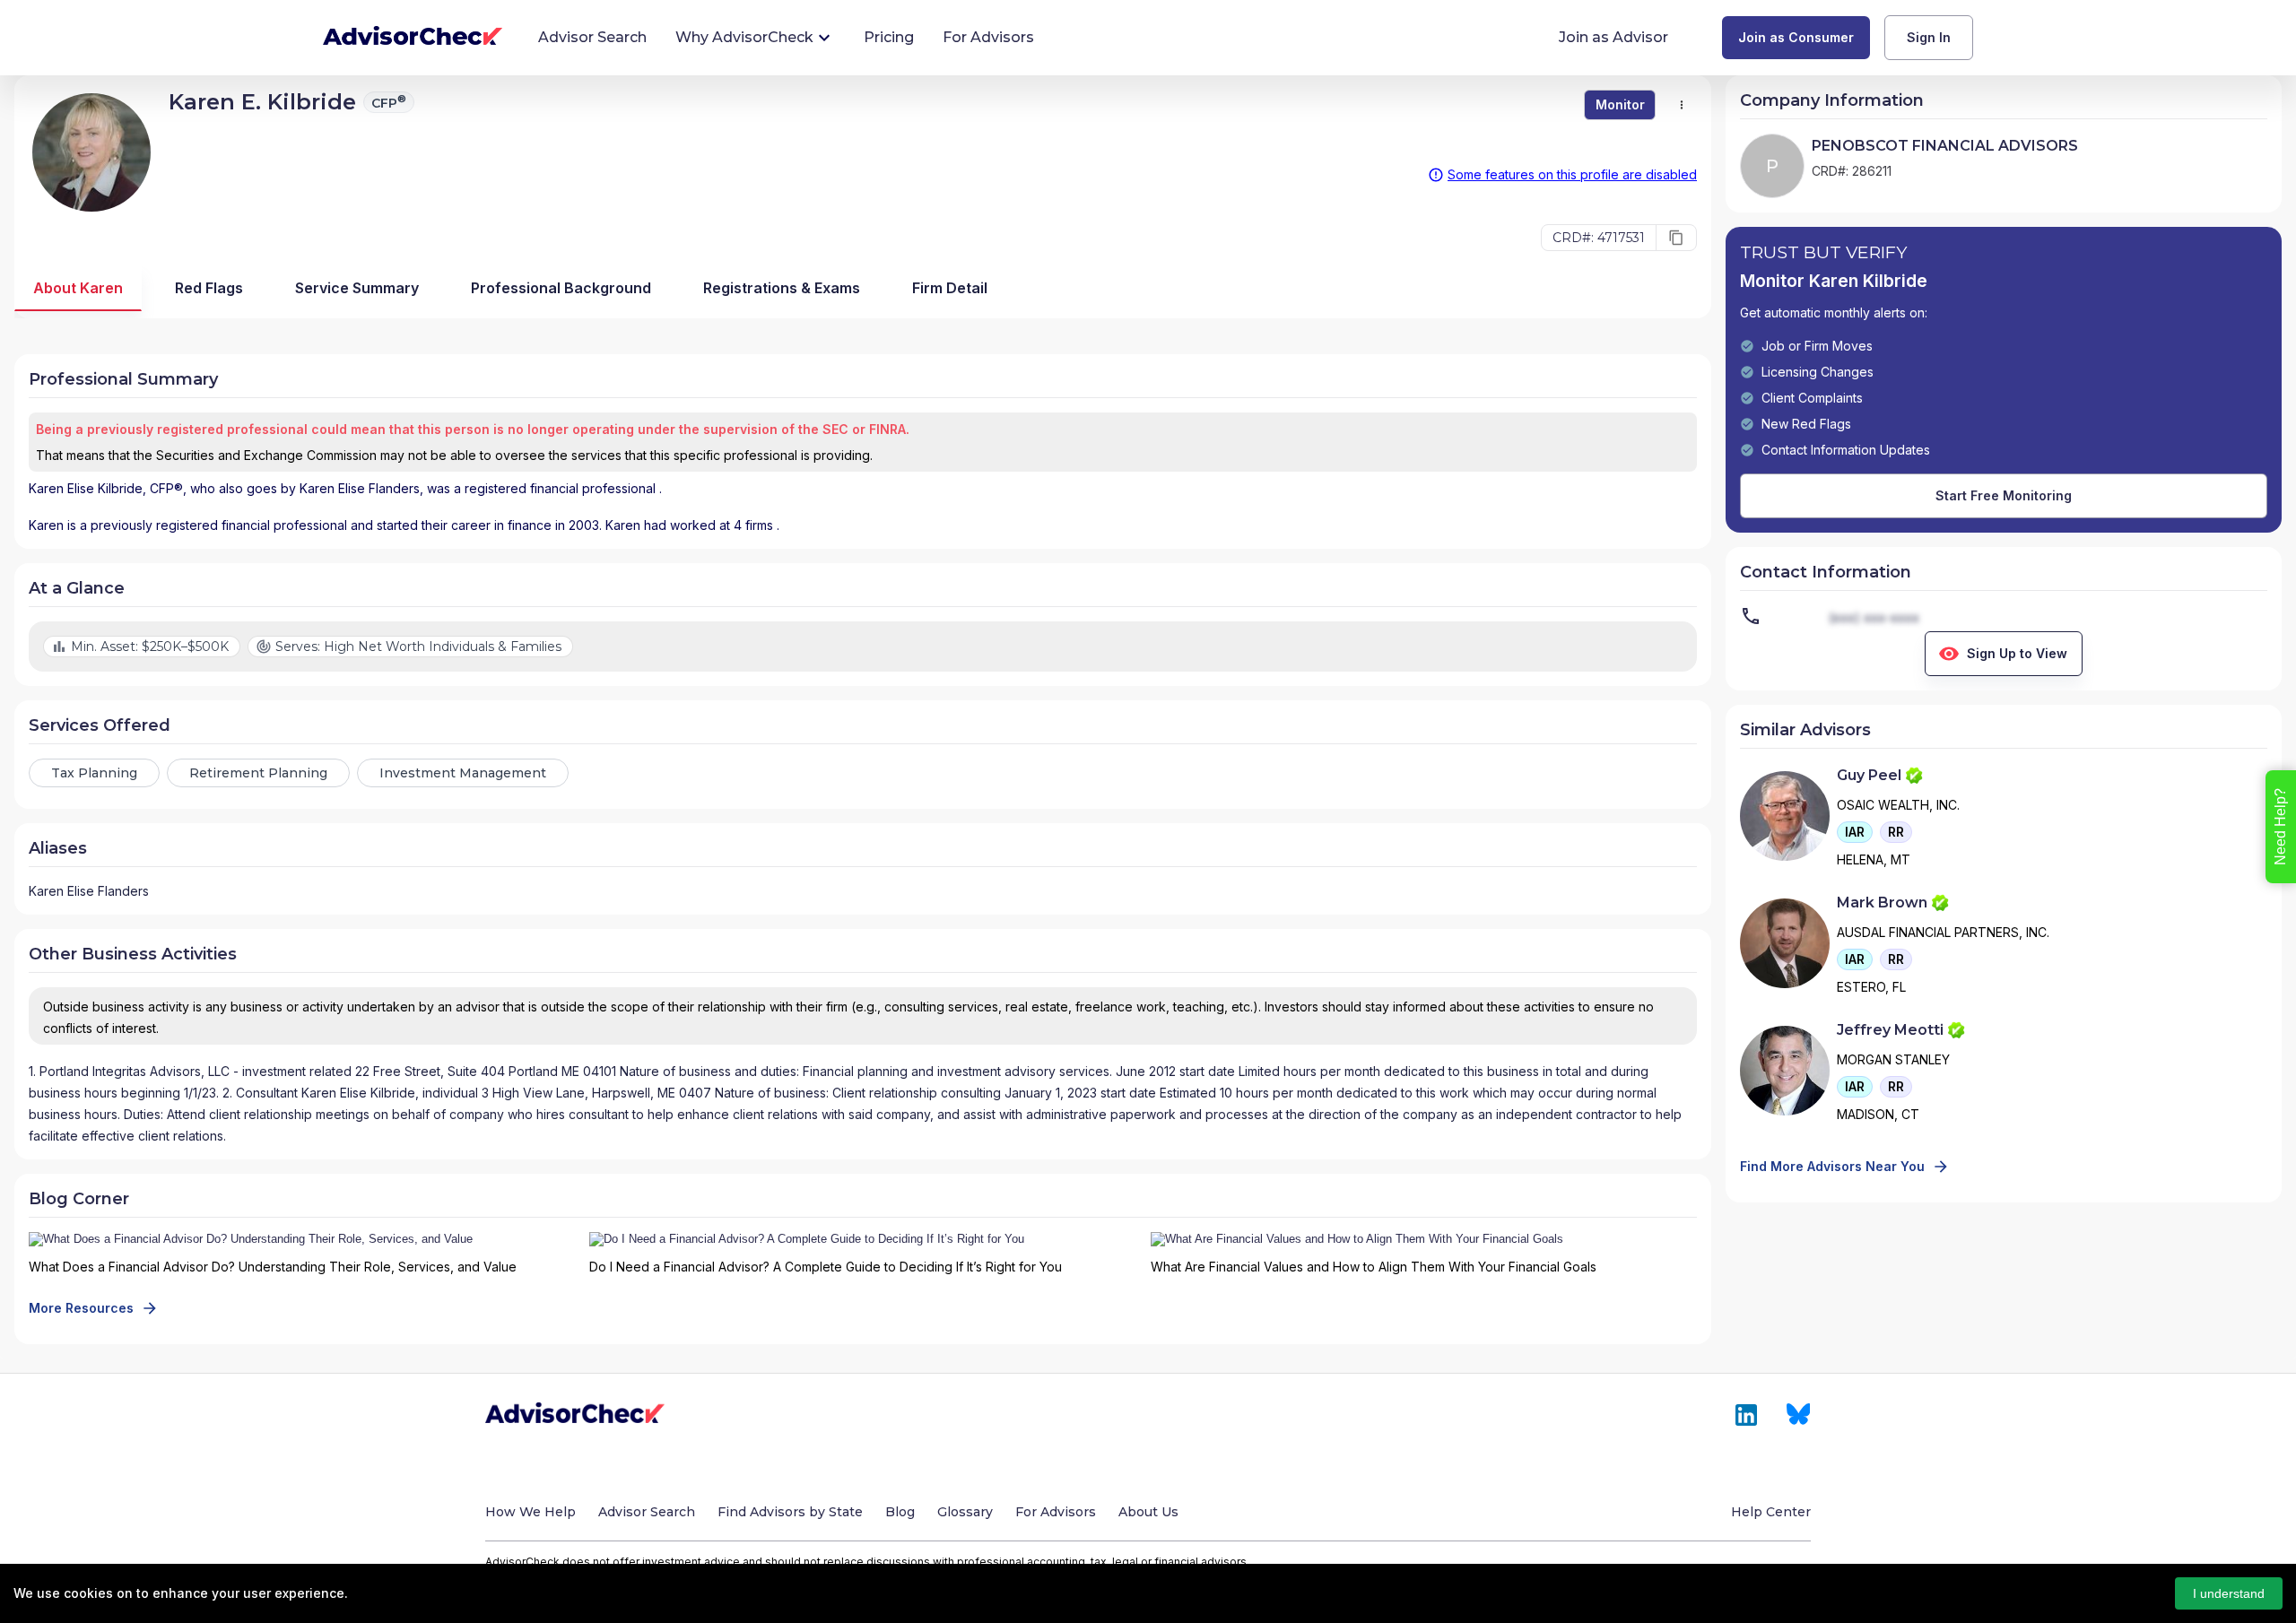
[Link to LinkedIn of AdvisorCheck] (1746, 1415)
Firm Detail (950, 288)
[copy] (1676, 238)
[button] (1855, 832)
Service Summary (357, 288)
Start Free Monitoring (2004, 495)
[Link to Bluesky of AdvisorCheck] (1799, 1415)
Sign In (1929, 37)
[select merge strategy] (1682, 105)
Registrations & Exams (782, 288)
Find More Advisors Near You (1832, 1166)
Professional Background (561, 288)
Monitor (1620, 104)
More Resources (81, 1308)
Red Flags (209, 288)
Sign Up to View (2017, 653)
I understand (2229, 1593)
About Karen (78, 288)
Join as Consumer (1796, 37)
